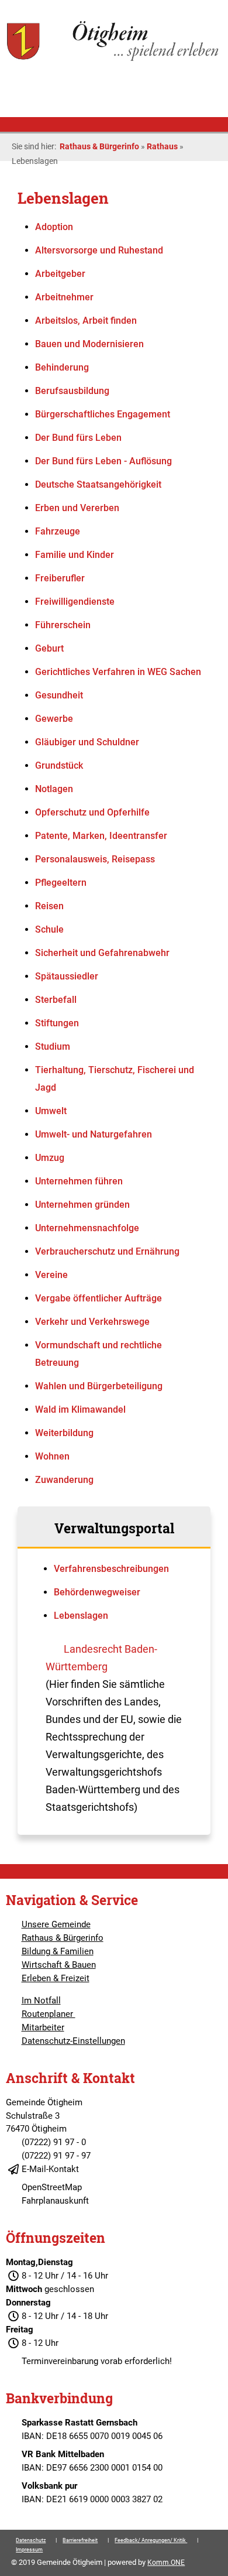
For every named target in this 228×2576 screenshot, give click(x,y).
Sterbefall (56, 1000)
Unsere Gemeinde (56, 1924)
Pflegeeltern (61, 883)
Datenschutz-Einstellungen (73, 2041)
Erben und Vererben (77, 508)
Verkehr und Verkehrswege (92, 1322)
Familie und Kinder (75, 555)
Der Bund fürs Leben (78, 438)
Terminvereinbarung (60, 2361)
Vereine (51, 1275)
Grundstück (59, 765)
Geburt (49, 648)
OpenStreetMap (52, 2187)
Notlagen (54, 789)
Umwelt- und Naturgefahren (94, 1134)
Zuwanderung (64, 1480)
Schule (49, 929)
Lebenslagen (81, 1616)
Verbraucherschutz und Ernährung (107, 1251)
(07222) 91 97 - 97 (56, 2156)
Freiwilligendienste (75, 602)
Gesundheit (59, 695)
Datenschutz (31, 2540)
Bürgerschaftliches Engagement (103, 414)
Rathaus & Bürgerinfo (99, 146)
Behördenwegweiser (97, 1592)
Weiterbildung (64, 1433)
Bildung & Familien (58, 1951)
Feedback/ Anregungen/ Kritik (151, 2540)
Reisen (49, 906)
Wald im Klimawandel (80, 1409)
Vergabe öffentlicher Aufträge (99, 1298)
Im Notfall (41, 2000)
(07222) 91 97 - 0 (54, 2142)
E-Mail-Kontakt (50, 2169)
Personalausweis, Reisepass (95, 859)
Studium (53, 1046)
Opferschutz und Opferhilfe (92, 812)
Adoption (54, 227)
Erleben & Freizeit (56, 1978)
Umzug (50, 1158)
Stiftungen (57, 1023)
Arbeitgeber (60, 274)
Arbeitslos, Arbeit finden (86, 321)
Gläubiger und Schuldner (87, 742)
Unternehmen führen (79, 1181)
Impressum (29, 2550)
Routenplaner (49, 2014)
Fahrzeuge (58, 531)
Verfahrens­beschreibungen (111, 1569)
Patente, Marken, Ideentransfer (101, 836)
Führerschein (63, 625)
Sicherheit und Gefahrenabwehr (102, 953)
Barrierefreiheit (80, 2540)
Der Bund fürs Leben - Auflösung (103, 461)
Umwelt (51, 1111)
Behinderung (62, 367)
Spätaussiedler (67, 976)
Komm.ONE (166, 2563)
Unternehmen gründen (82, 1205)
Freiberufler (60, 578)
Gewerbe (54, 719)
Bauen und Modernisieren (89, 344)
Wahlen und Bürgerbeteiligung (99, 1386)
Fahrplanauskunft (55, 2201)
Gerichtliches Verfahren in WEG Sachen (118, 672)
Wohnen (52, 1456)
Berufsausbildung (72, 391)
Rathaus (162, 146)
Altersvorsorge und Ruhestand (99, 250)
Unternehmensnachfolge (87, 1228)
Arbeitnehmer (64, 297)
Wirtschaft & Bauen (59, 1965)
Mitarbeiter (43, 2027)
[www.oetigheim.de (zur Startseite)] (114, 60)
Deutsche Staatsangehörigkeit (98, 484)
